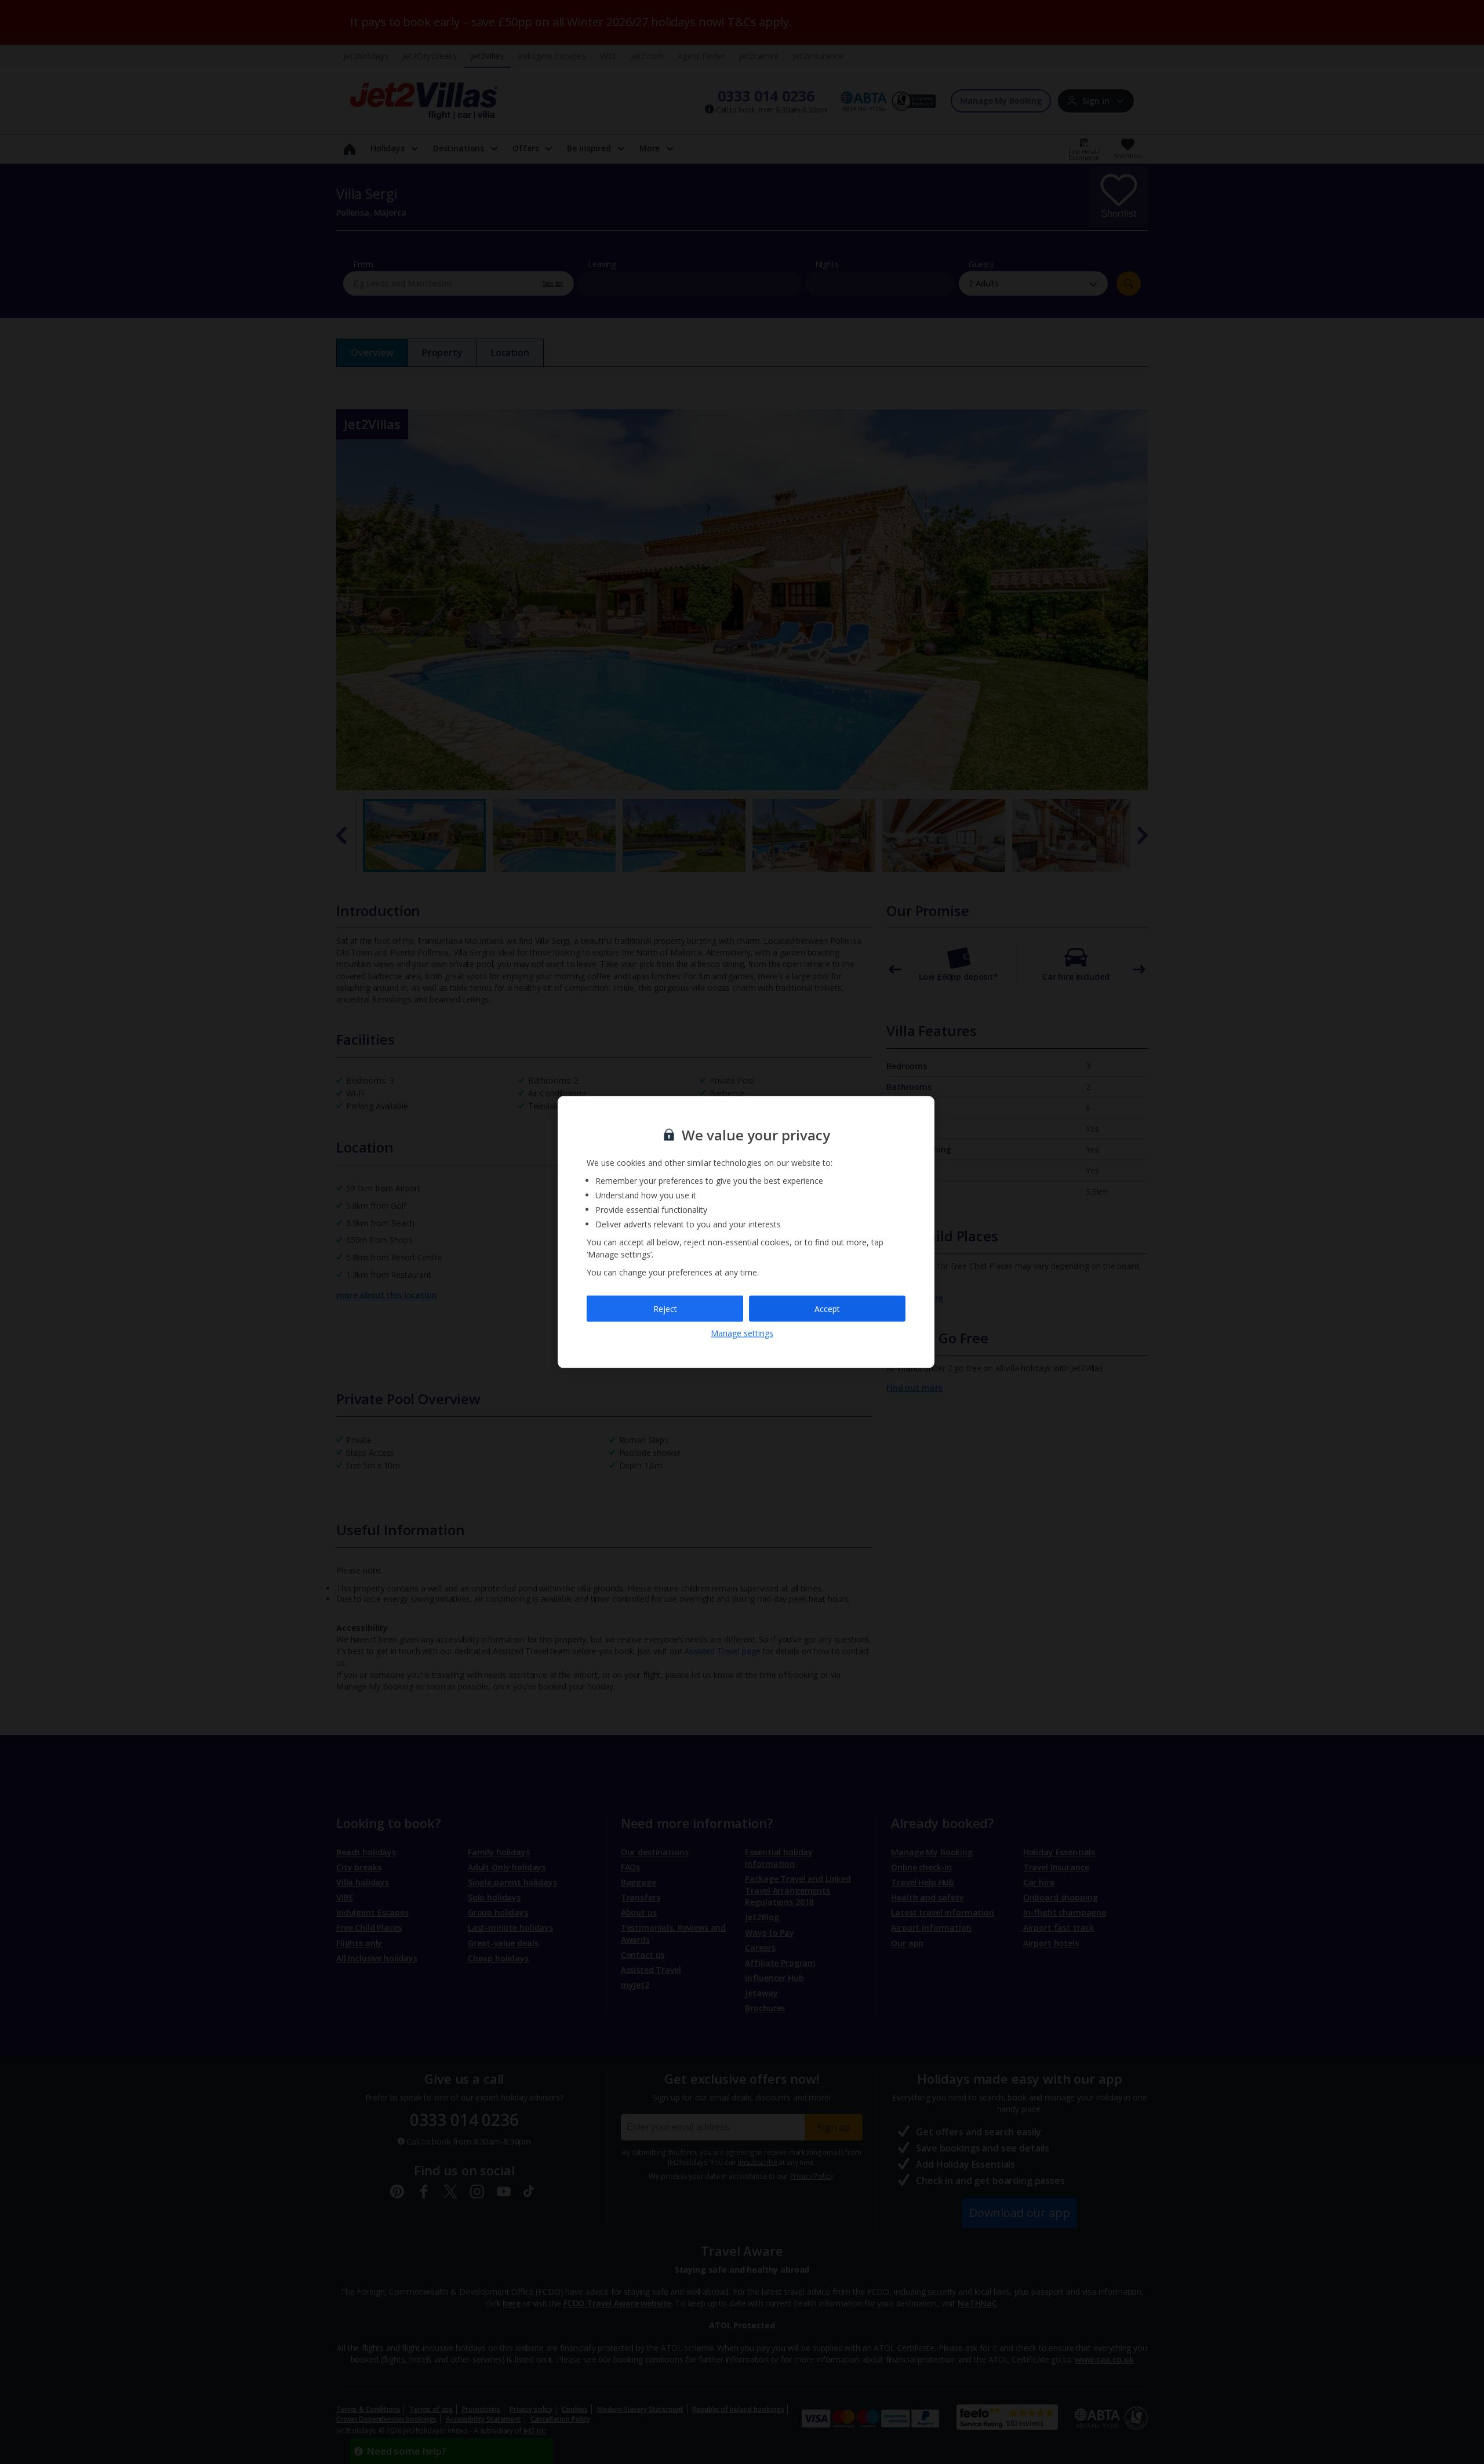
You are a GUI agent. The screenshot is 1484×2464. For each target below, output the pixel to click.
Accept (827, 1308)
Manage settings (742, 1333)
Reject (665, 1308)
